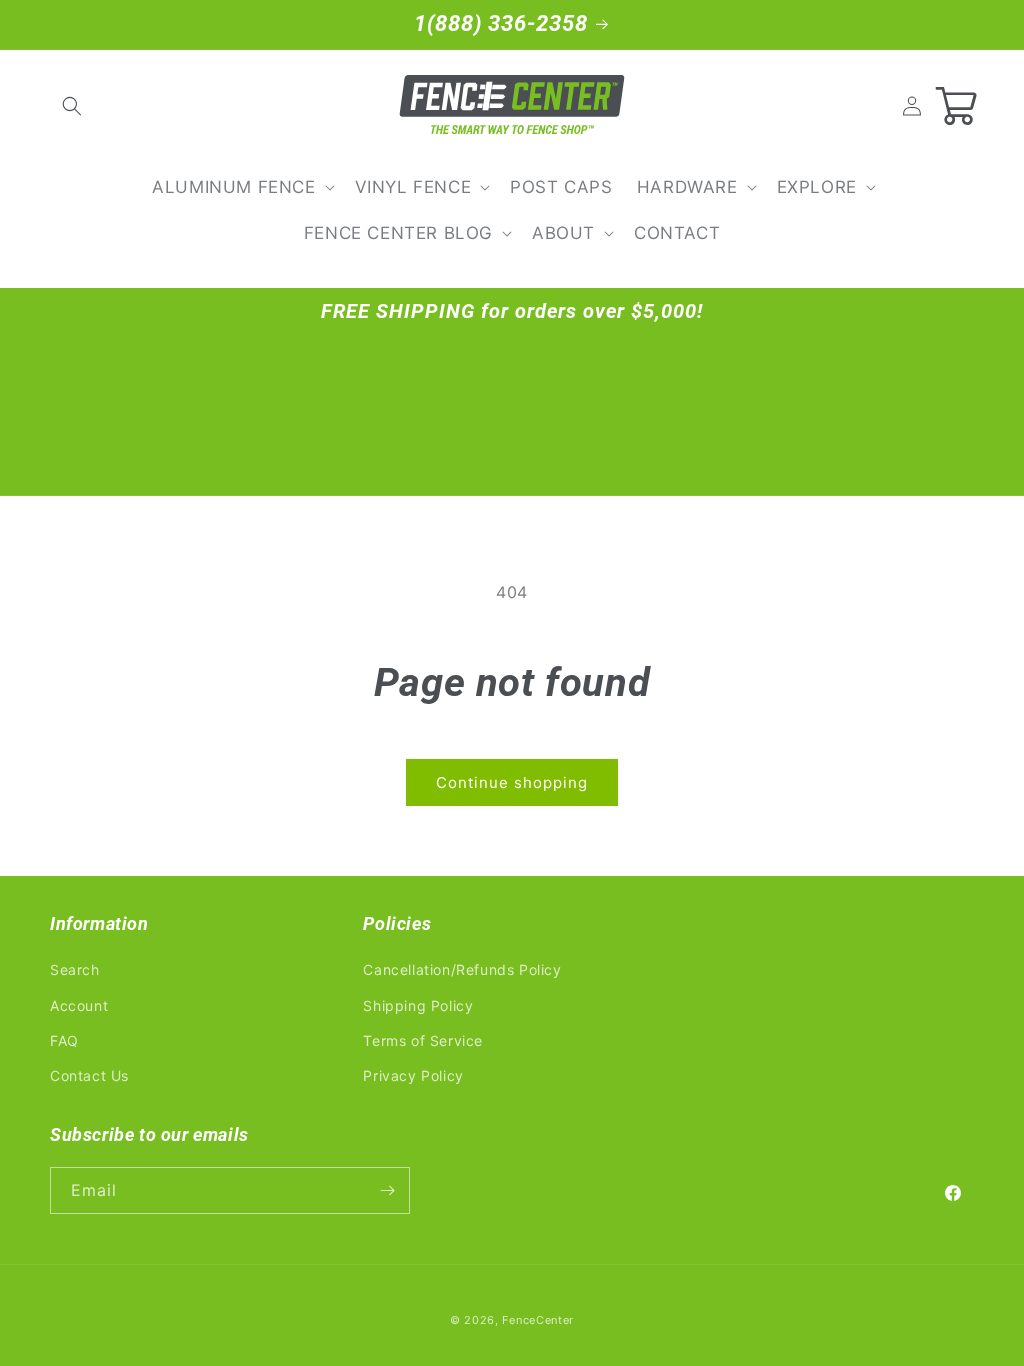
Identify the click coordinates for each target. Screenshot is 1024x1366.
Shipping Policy (418, 1005)
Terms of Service (423, 1040)
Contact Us (89, 1075)
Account (79, 1005)
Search (75, 969)
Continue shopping (512, 782)
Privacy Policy (413, 1075)
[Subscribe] (387, 1190)
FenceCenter (538, 1320)
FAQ (64, 1040)
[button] (72, 106)
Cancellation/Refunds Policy (462, 969)
